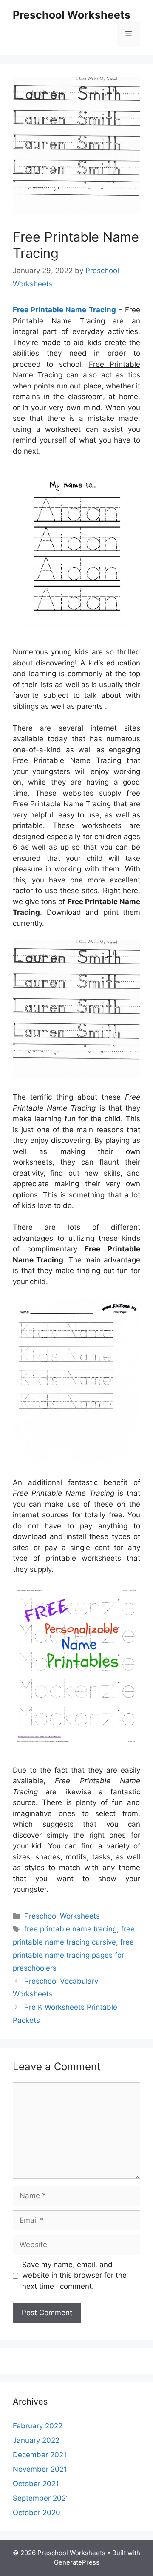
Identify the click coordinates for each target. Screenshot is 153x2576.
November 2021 (40, 2469)
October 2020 (37, 2513)
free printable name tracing (71, 1929)
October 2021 (36, 2484)
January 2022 (36, 2440)
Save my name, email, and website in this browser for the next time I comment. (74, 2275)
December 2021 (40, 2455)
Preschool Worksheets (72, 15)
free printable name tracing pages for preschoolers (73, 1955)
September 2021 (41, 2498)
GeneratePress (77, 2562)
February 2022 (38, 2426)
